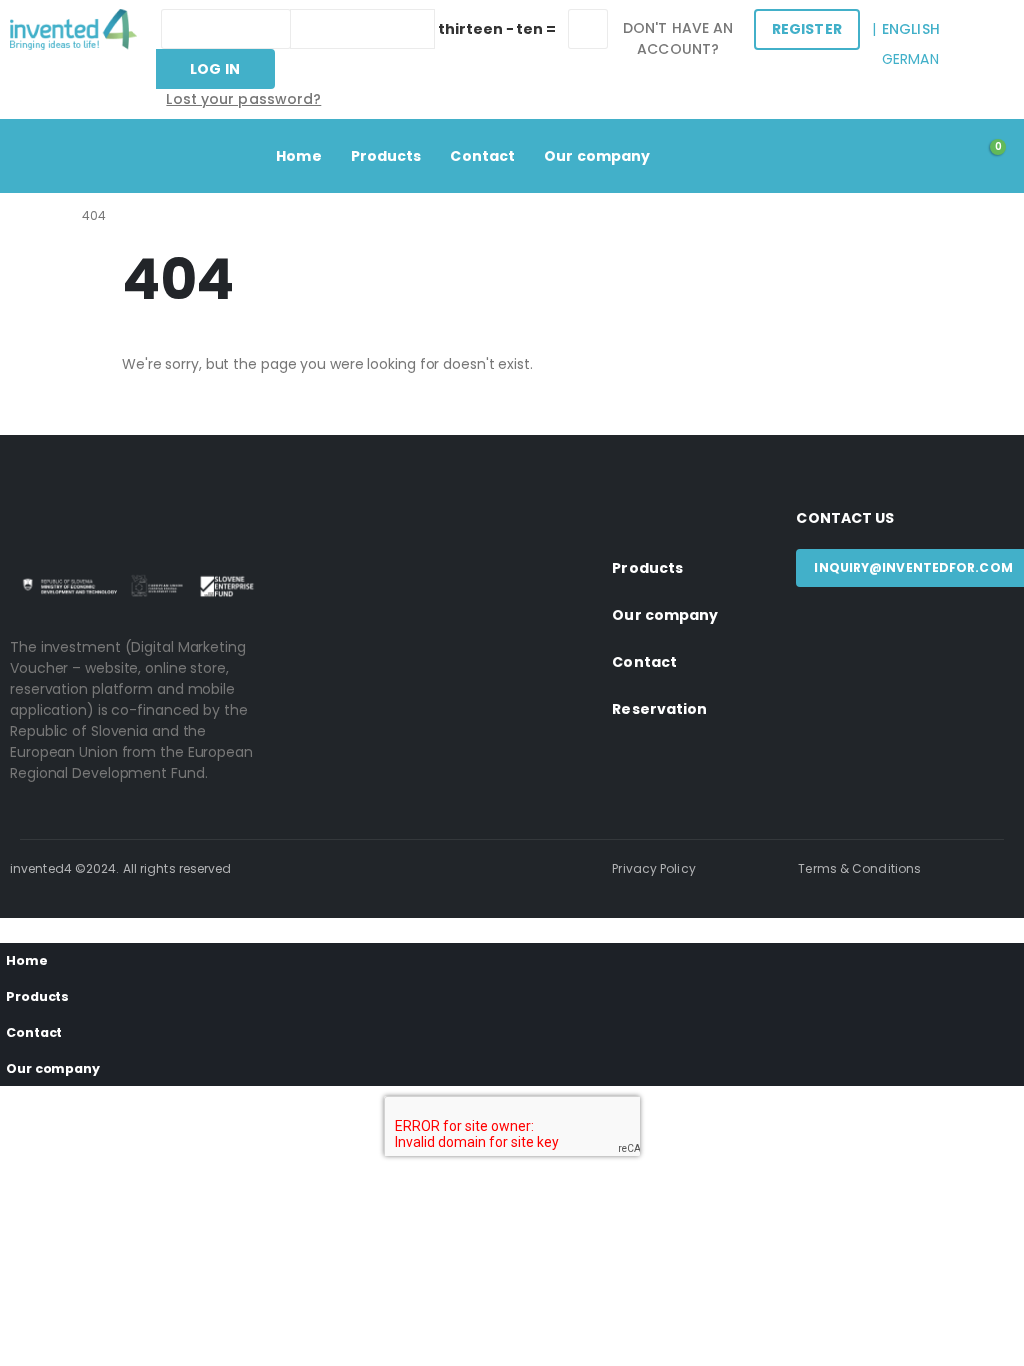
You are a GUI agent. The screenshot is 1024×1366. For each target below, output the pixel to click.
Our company (597, 156)
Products (386, 156)
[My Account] (941, 156)
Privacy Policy (653, 868)
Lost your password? (243, 99)
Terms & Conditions (859, 868)
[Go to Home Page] (48, 215)
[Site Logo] (73, 29)
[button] (12, 928)
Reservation (659, 709)
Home (298, 156)
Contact (482, 156)
